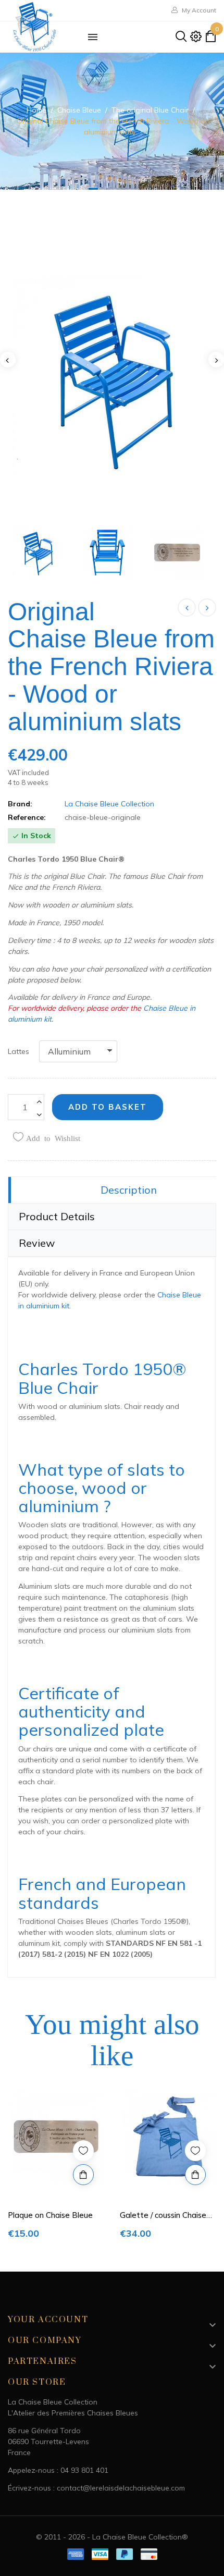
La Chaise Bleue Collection (109, 804)
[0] (210, 39)
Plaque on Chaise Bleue (50, 2215)
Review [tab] (37, 1243)
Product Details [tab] (57, 1216)
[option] (56, 2166)
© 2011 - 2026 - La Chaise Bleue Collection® (112, 2537)
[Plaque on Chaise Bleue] (207, 608)
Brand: (20, 804)
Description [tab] (129, 1190)
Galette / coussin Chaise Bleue (163, 2216)
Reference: (27, 817)
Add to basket (108, 1107)
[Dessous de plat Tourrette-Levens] (187, 608)
